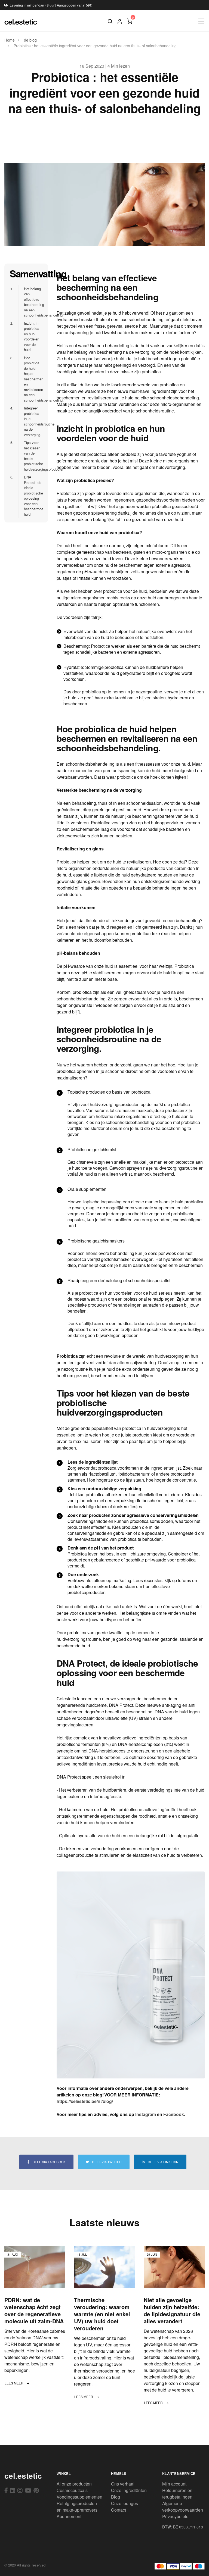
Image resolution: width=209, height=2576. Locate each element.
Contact (119, 2510)
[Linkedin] (13, 2490)
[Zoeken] (110, 21)
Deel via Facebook (49, 2162)
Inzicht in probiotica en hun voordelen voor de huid (29, 337)
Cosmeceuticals (72, 2490)
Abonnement (69, 2516)
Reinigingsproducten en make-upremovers (77, 2507)
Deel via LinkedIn (163, 2162)
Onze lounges (125, 2503)
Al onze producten (74, 2484)
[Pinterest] (36, 2490)
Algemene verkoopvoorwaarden (183, 2507)
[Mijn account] (120, 21)
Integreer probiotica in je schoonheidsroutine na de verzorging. (31, 421)
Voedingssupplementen (79, 2497)
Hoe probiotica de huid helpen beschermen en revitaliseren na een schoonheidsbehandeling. (31, 379)
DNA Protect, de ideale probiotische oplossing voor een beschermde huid (31, 496)
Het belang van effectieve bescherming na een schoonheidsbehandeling (31, 302)
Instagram (146, 2114)
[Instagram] (20, 2490)
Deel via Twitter (106, 2162)
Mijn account (174, 2484)
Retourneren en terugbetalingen (177, 2494)
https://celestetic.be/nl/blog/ (85, 2101)
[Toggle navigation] (202, 21)
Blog (116, 2497)
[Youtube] (28, 2490)
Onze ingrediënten (129, 2490)
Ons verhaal (123, 2484)
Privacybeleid (175, 2516)
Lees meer (14, 2383)
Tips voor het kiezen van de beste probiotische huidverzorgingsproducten (31, 456)
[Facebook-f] (6, 2490)
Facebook (174, 2114)
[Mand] (130, 21)
